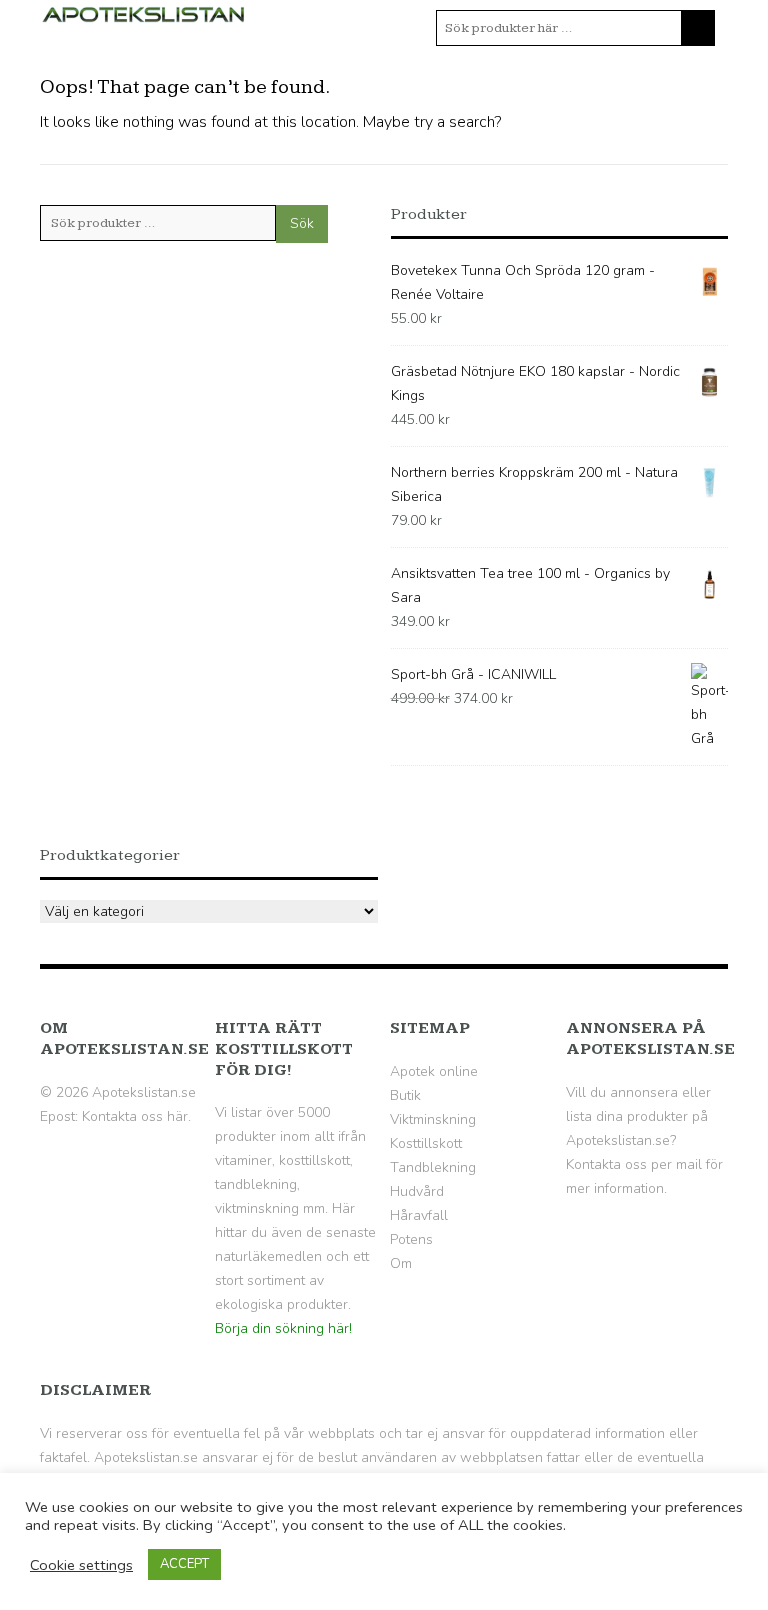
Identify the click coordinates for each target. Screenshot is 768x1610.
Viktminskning (433, 1119)
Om (401, 1263)
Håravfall (419, 1215)
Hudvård (417, 1191)
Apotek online (434, 1071)
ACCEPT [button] (184, 1564)
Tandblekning (433, 1167)
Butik (405, 1095)
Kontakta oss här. (136, 1116)
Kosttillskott (426, 1143)
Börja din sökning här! (283, 1328)
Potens (411, 1239)
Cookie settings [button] (81, 1565)
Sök (302, 223)
